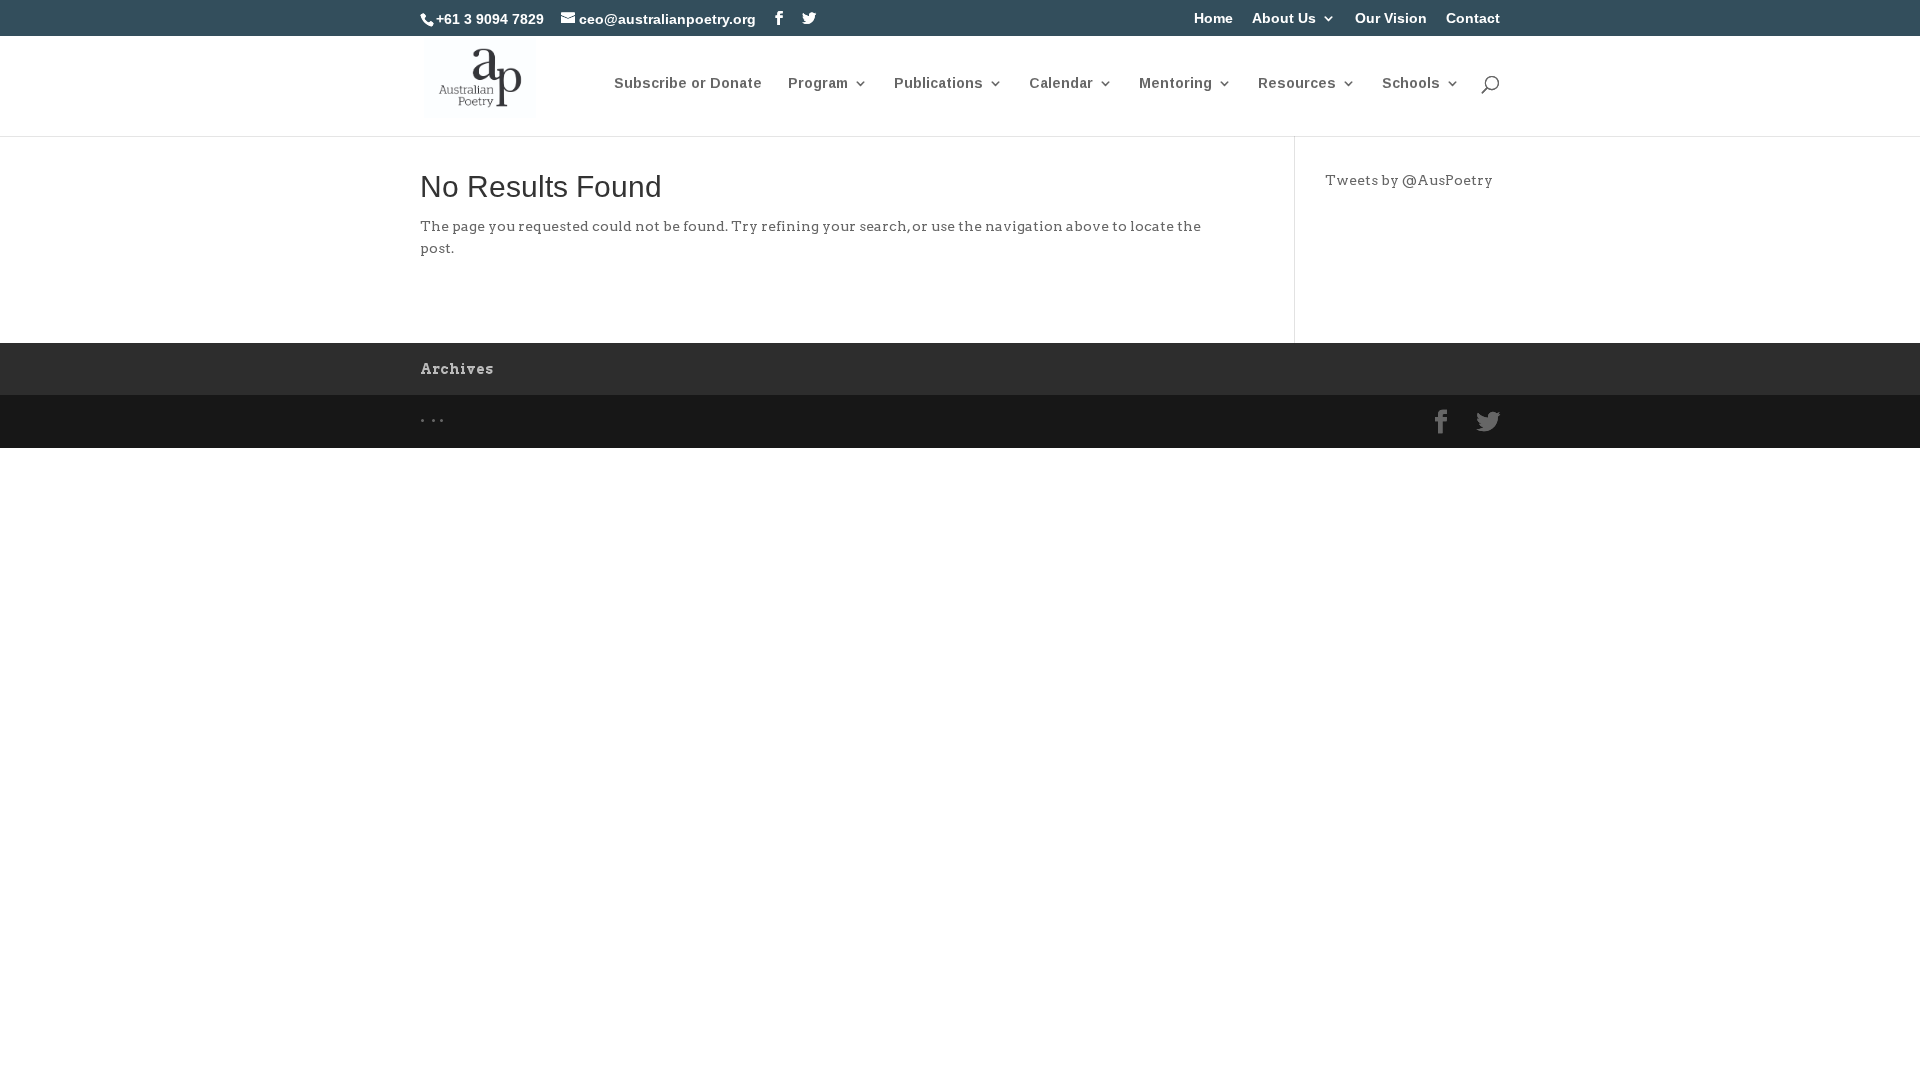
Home (1213, 18)
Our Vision (1391, 18)
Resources (1297, 83)
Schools (1411, 83)
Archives (456, 369)
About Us (1284, 18)
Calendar (1061, 83)
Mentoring (1175, 83)
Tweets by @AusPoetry (1409, 180)
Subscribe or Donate (688, 83)
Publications (938, 83)
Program (818, 83)
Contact (1473, 18)
